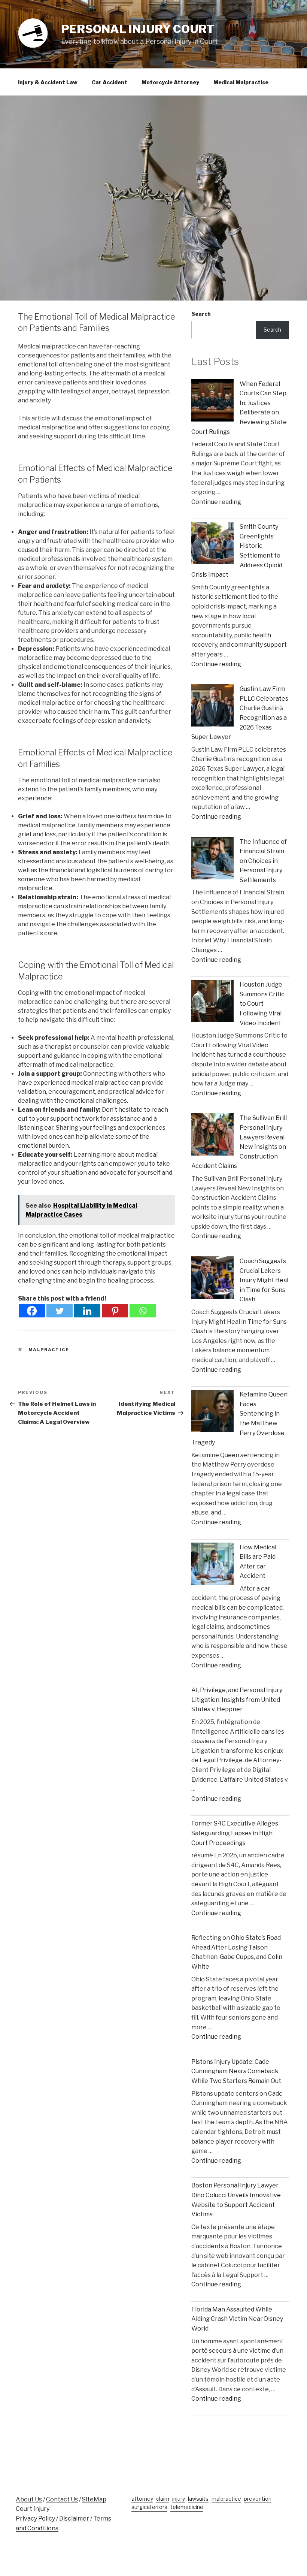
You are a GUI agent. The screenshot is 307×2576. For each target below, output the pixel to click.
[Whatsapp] (143, 1311)
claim (163, 2499)
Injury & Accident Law (48, 82)
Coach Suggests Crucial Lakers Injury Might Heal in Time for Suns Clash (264, 1280)
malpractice (49, 1350)
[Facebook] (32, 1311)
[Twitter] (60, 1311)
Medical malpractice (241, 82)
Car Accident (110, 82)
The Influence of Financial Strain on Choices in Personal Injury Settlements (263, 861)
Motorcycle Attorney (170, 82)
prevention (258, 2499)
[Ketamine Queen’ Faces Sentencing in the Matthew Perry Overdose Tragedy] (212, 1412)
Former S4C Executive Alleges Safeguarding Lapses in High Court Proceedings (235, 1833)
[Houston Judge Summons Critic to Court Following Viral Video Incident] (212, 1002)
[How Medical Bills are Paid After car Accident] (212, 1565)
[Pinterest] (115, 1311)
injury (179, 2499)
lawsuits (198, 2499)
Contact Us (62, 2499)
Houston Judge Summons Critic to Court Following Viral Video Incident (262, 1004)
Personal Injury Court (138, 29)
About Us (29, 2499)
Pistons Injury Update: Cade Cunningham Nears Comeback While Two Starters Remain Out (236, 2071)
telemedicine (187, 2507)
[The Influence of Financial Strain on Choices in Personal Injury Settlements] (212, 860)
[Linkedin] (87, 1311)
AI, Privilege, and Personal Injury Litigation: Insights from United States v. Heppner (237, 1700)
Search (201, 314)
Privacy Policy (35, 2518)
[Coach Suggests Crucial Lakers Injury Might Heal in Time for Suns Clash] (212, 1279)
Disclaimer (74, 2518)
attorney (142, 2499)
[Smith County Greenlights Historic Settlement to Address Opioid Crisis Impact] (212, 545)
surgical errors (149, 2507)
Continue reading (216, 502)
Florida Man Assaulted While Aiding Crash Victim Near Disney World (237, 2319)
